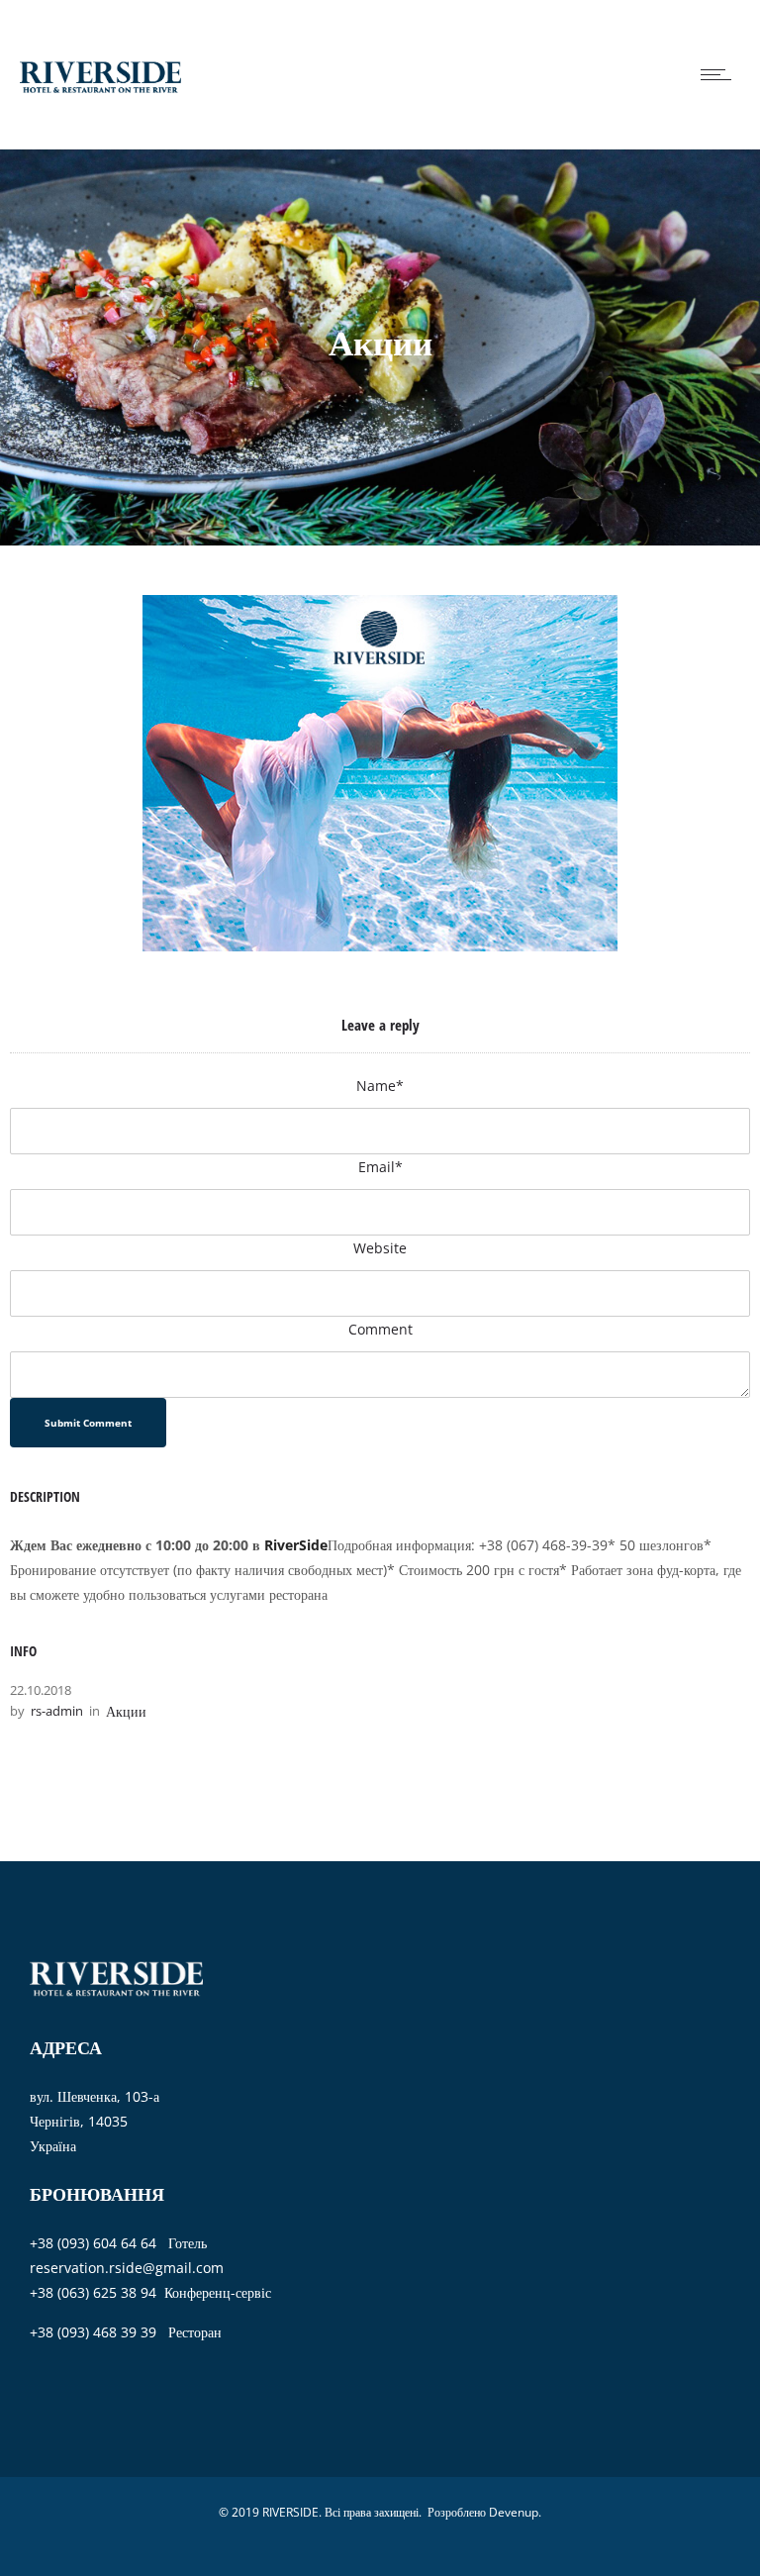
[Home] (100, 123)
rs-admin (57, 1711)
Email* (380, 1167)
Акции (126, 1711)
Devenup (514, 2512)
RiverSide (296, 1545)
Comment (380, 1329)
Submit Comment (88, 1423)
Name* (380, 1086)
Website (380, 1248)
